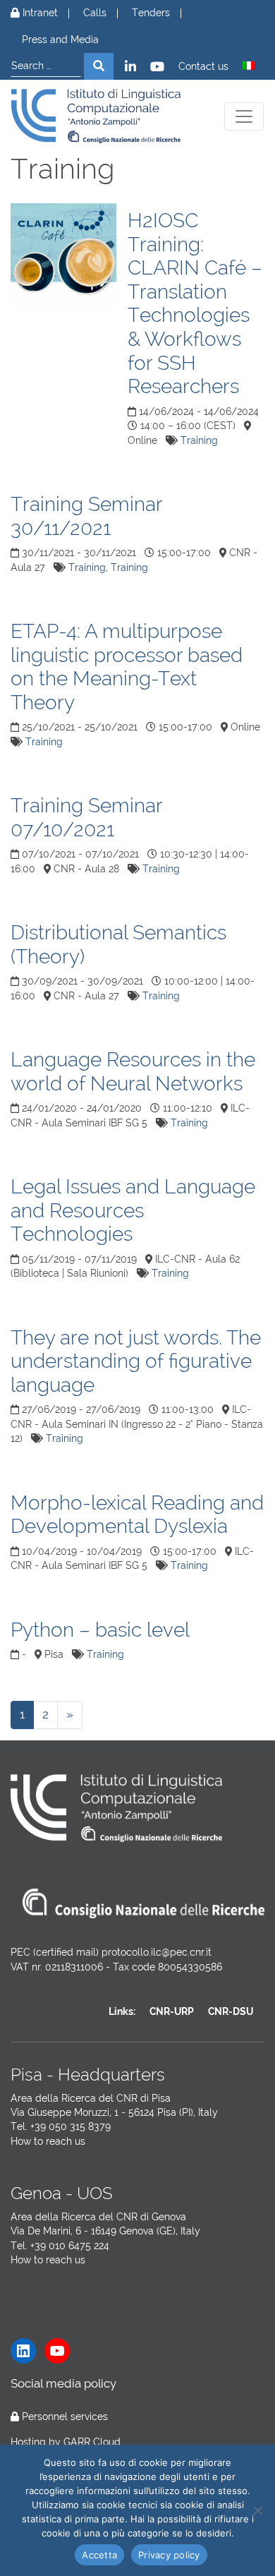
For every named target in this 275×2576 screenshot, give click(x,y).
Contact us (203, 67)
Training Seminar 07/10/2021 (86, 818)
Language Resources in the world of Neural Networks (133, 1072)
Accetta (99, 2555)
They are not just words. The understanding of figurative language (136, 1361)
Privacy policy (169, 2555)
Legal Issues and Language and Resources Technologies (133, 1210)
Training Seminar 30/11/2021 (86, 516)
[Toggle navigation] (244, 116)
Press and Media (60, 40)
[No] (257, 2510)
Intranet (39, 13)
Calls (95, 13)
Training (199, 440)
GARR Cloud (92, 2442)
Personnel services (65, 2416)
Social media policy (63, 2383)
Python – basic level (100, 1630)
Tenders (151, 13)
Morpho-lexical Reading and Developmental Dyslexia (137, 1515)
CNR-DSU (231, 2011)
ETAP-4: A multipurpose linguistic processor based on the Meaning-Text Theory (127, 667)
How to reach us (48, 2141)
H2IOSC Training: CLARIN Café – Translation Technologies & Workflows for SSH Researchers (195, 303)
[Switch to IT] (249, 66)
